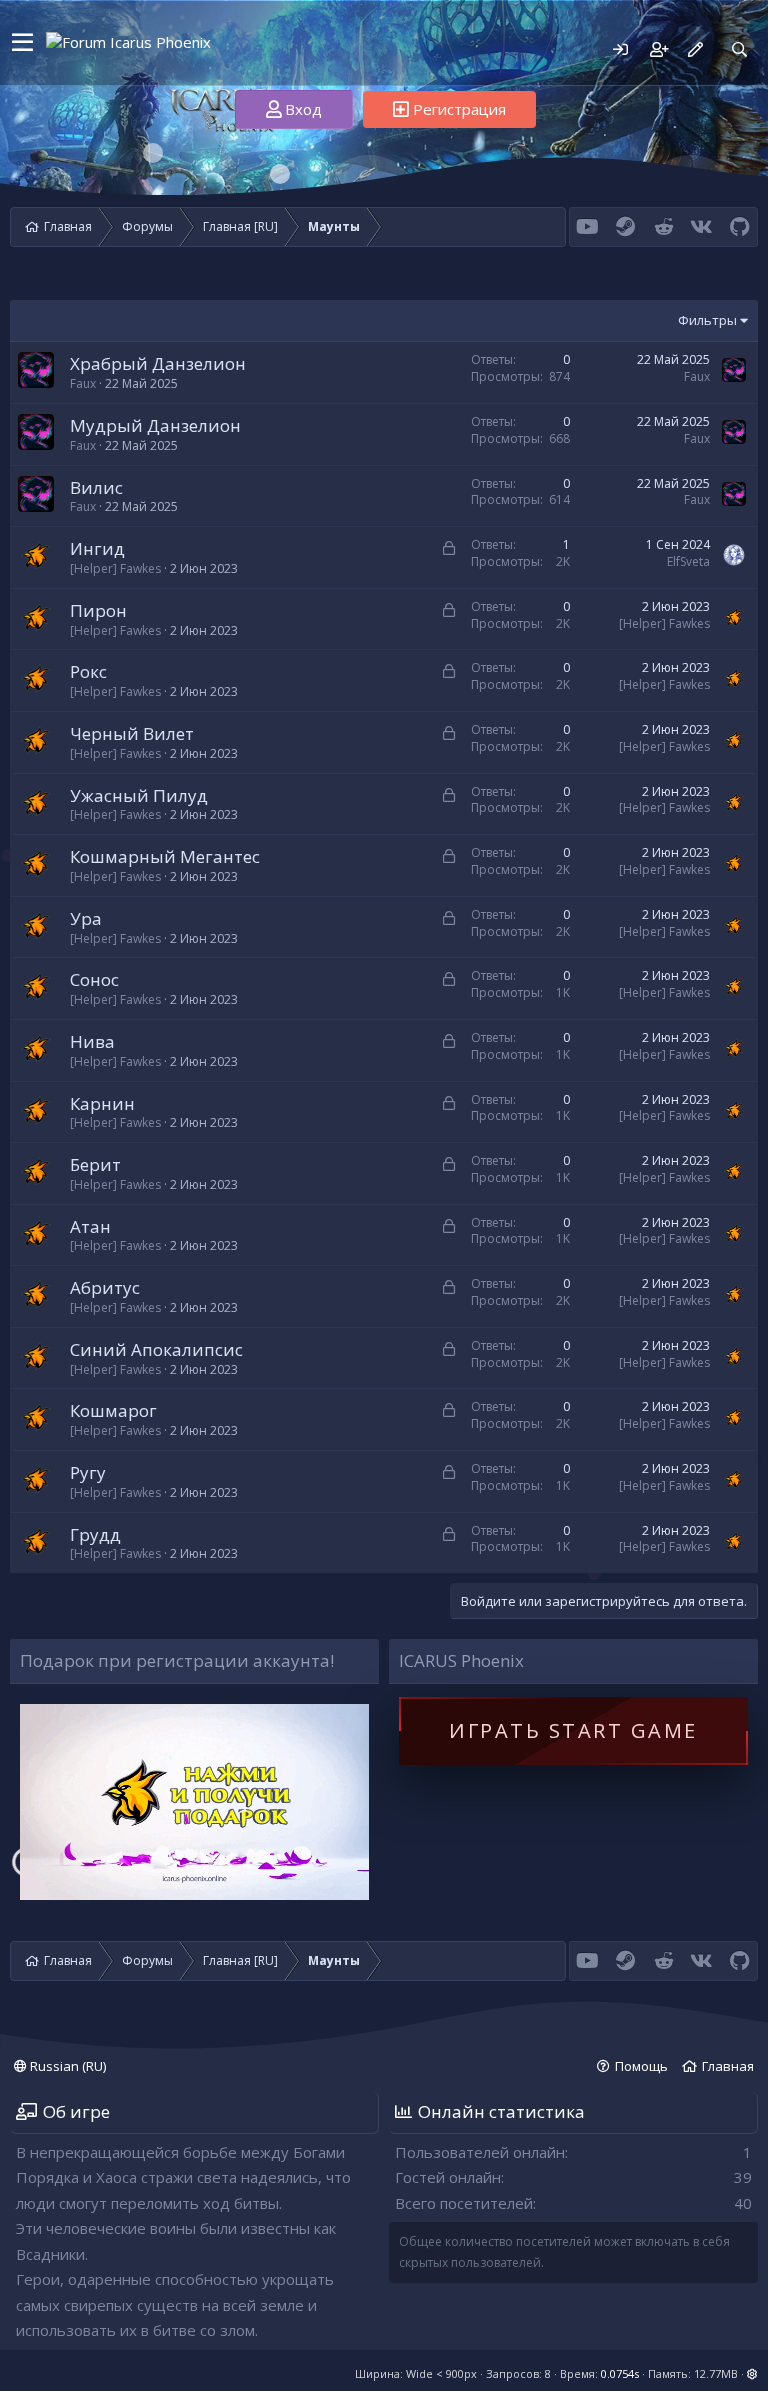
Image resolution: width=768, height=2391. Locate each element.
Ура (86, 918)
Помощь (641, 2066)
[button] (22, 43)
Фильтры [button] (707, 320)
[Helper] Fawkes (115, 568)
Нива (92, 1041)
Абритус (105, 1287)
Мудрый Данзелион (155, 425)
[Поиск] (739, 49)
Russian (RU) (66, 2066)
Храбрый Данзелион (158, 363)
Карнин (102, 1103)
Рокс (88, 671)
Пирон (98, 610)
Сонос (94, 979)
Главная (728, 2066)
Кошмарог (113, 1410)
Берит (95, 1164)
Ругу (88, 1472)
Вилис (96, 487)
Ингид (97, 548)
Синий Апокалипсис (156, 1349)
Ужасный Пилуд (139, 795)
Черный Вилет (132, 733)
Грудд (95, 1534)
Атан (90, 1226)
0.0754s (620, 2373)
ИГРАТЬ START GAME (573, 1730)
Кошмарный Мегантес (165, 856)
